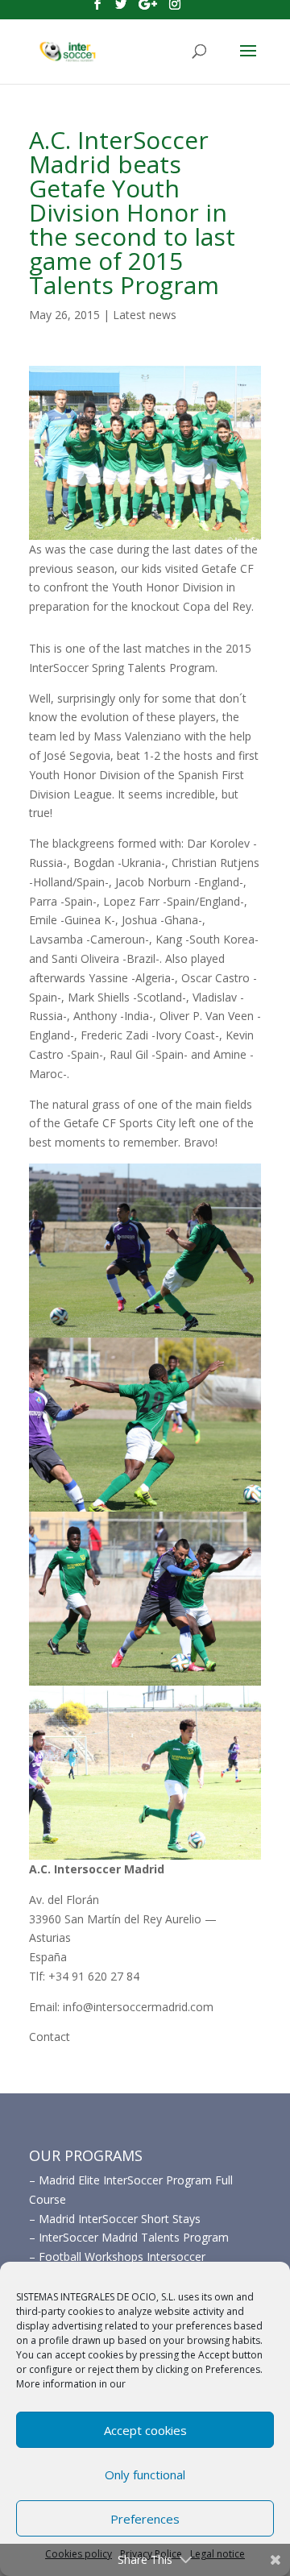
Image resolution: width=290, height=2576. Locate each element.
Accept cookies (145, 2430)
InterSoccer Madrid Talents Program (134, 2237)
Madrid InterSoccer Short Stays (120, 2219)
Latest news (145, 315)
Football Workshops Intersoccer (122, 2257)
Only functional (145, 2474)
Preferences (145, 2519)
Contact (50, 2037)
